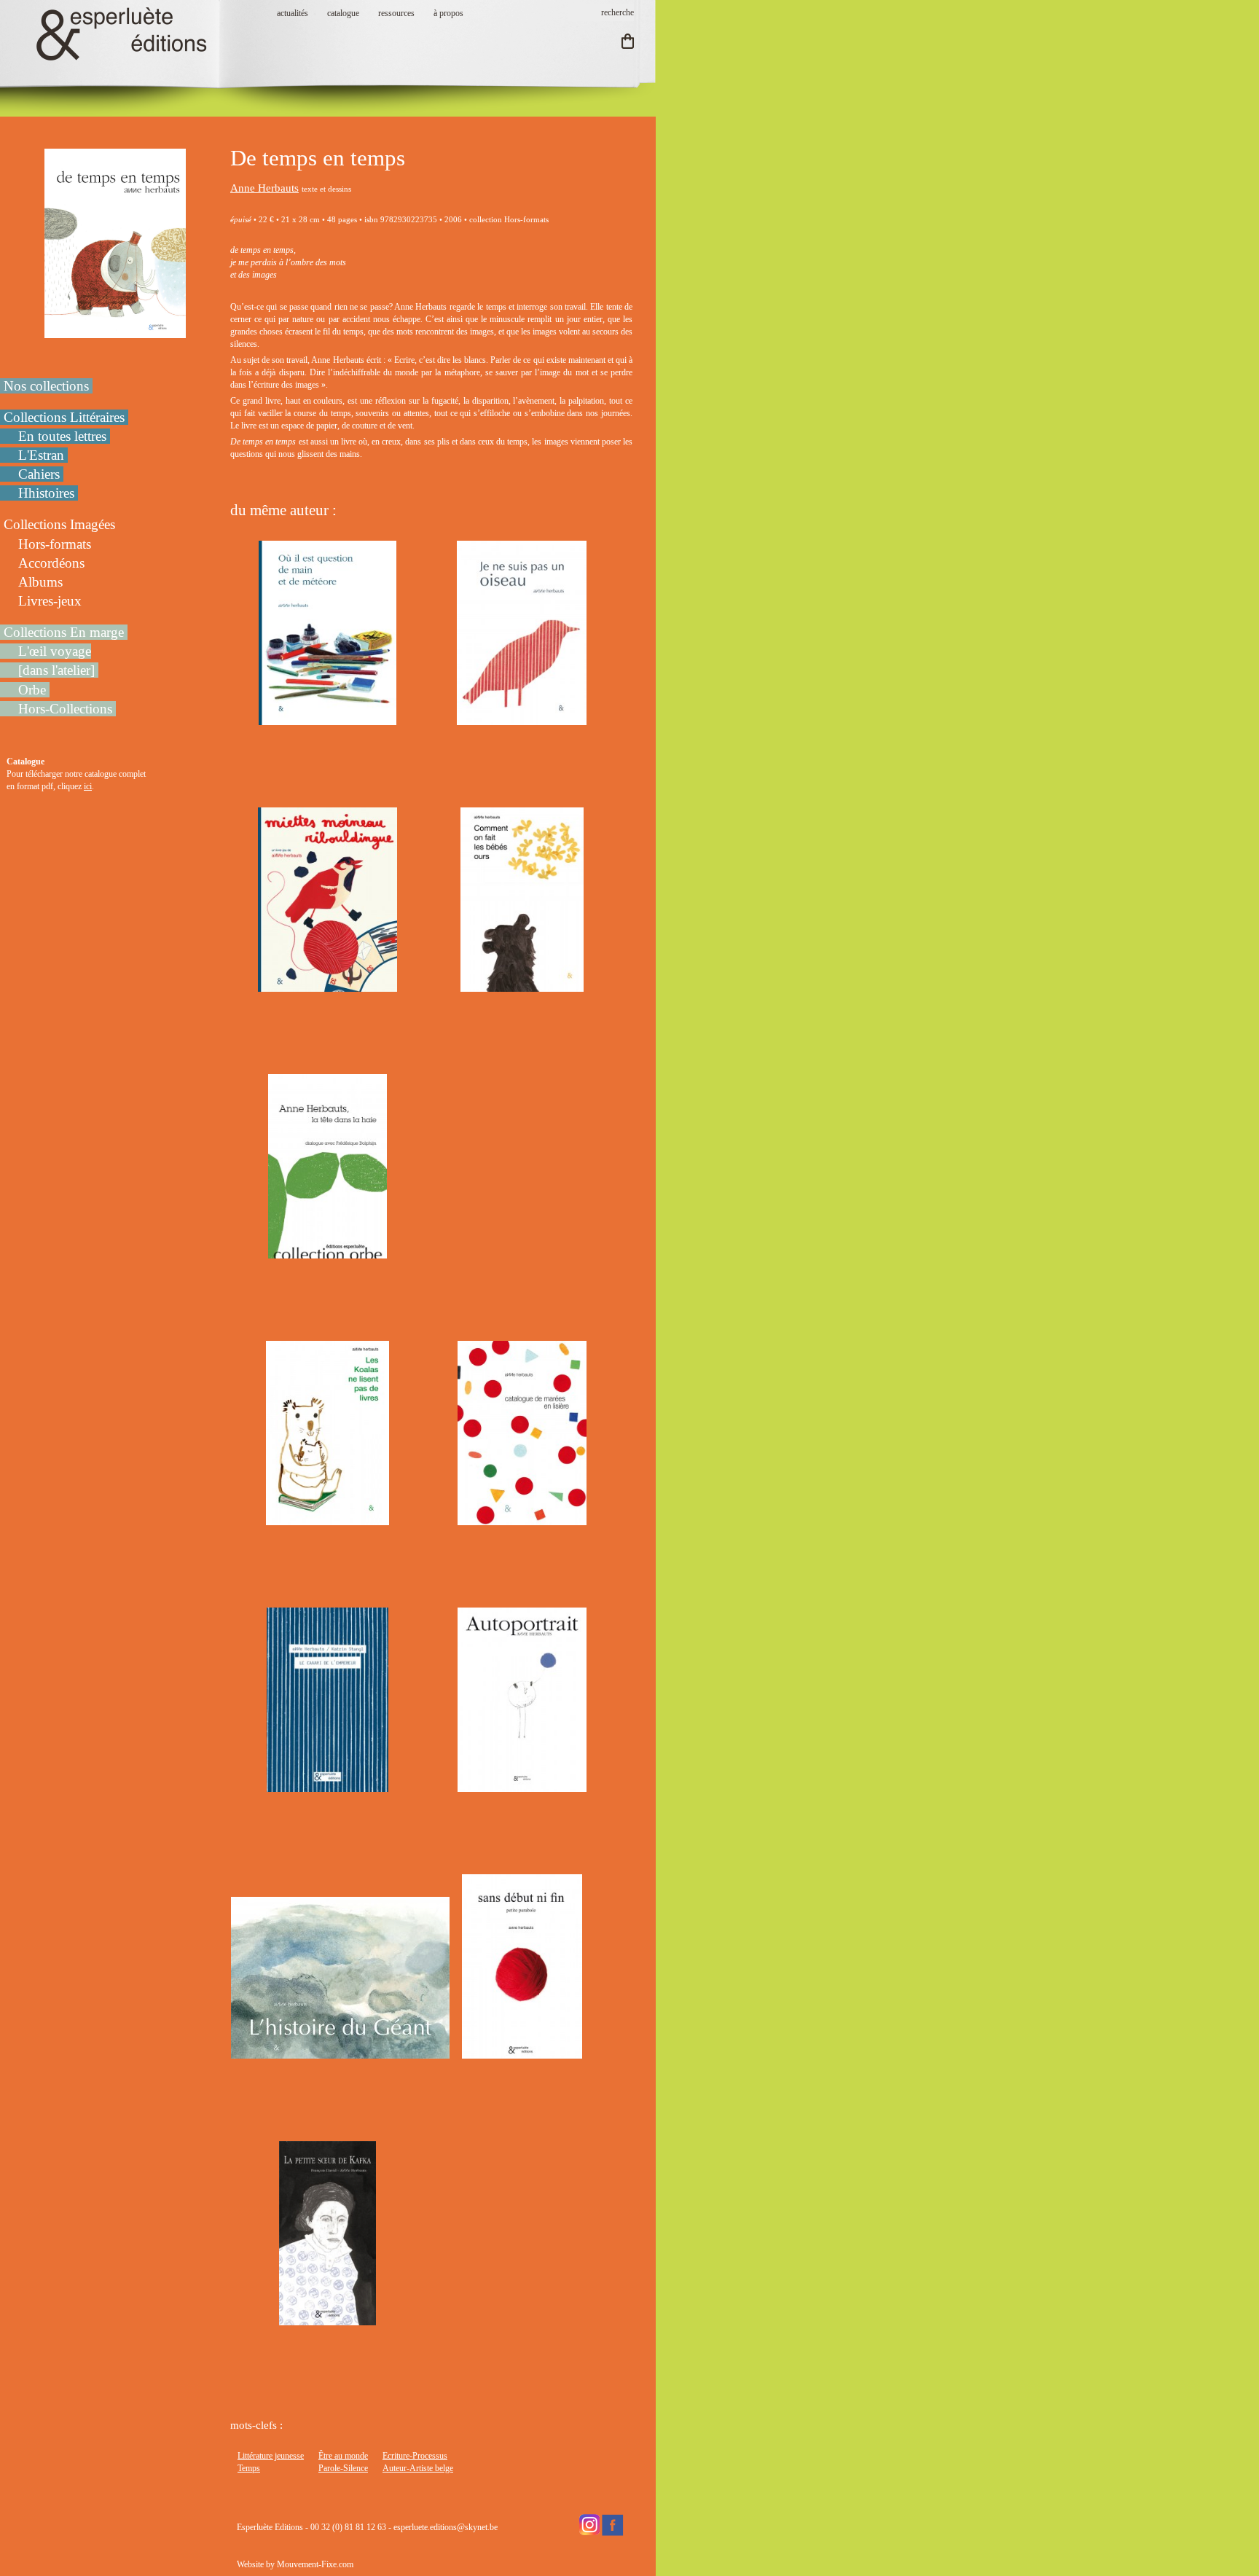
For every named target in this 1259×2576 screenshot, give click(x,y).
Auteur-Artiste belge (418, 2468)
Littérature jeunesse (271, 2456)
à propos (448, 13)
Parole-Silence (343, 2468)
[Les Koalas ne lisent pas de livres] (328, 1519)
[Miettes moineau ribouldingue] (328, 985)
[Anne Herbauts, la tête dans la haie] (328, 1252)
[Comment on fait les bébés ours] (522, 985)
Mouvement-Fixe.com (315, 2564)
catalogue (343, 13)
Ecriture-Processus (415, 2456)
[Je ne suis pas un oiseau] (522, 719)
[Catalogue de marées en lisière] (522, 1519)
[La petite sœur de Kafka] (327, 2319)
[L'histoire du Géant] (340, 2052)
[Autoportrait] (522, 1785)
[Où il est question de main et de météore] (328, 719)
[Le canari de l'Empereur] (327, 1785)
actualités (293, 13)
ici (88, 786)
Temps (249, 2468)
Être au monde (343, 2456)
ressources (396, 13)
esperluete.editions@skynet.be (446, 2527)
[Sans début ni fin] (522, 2052)
